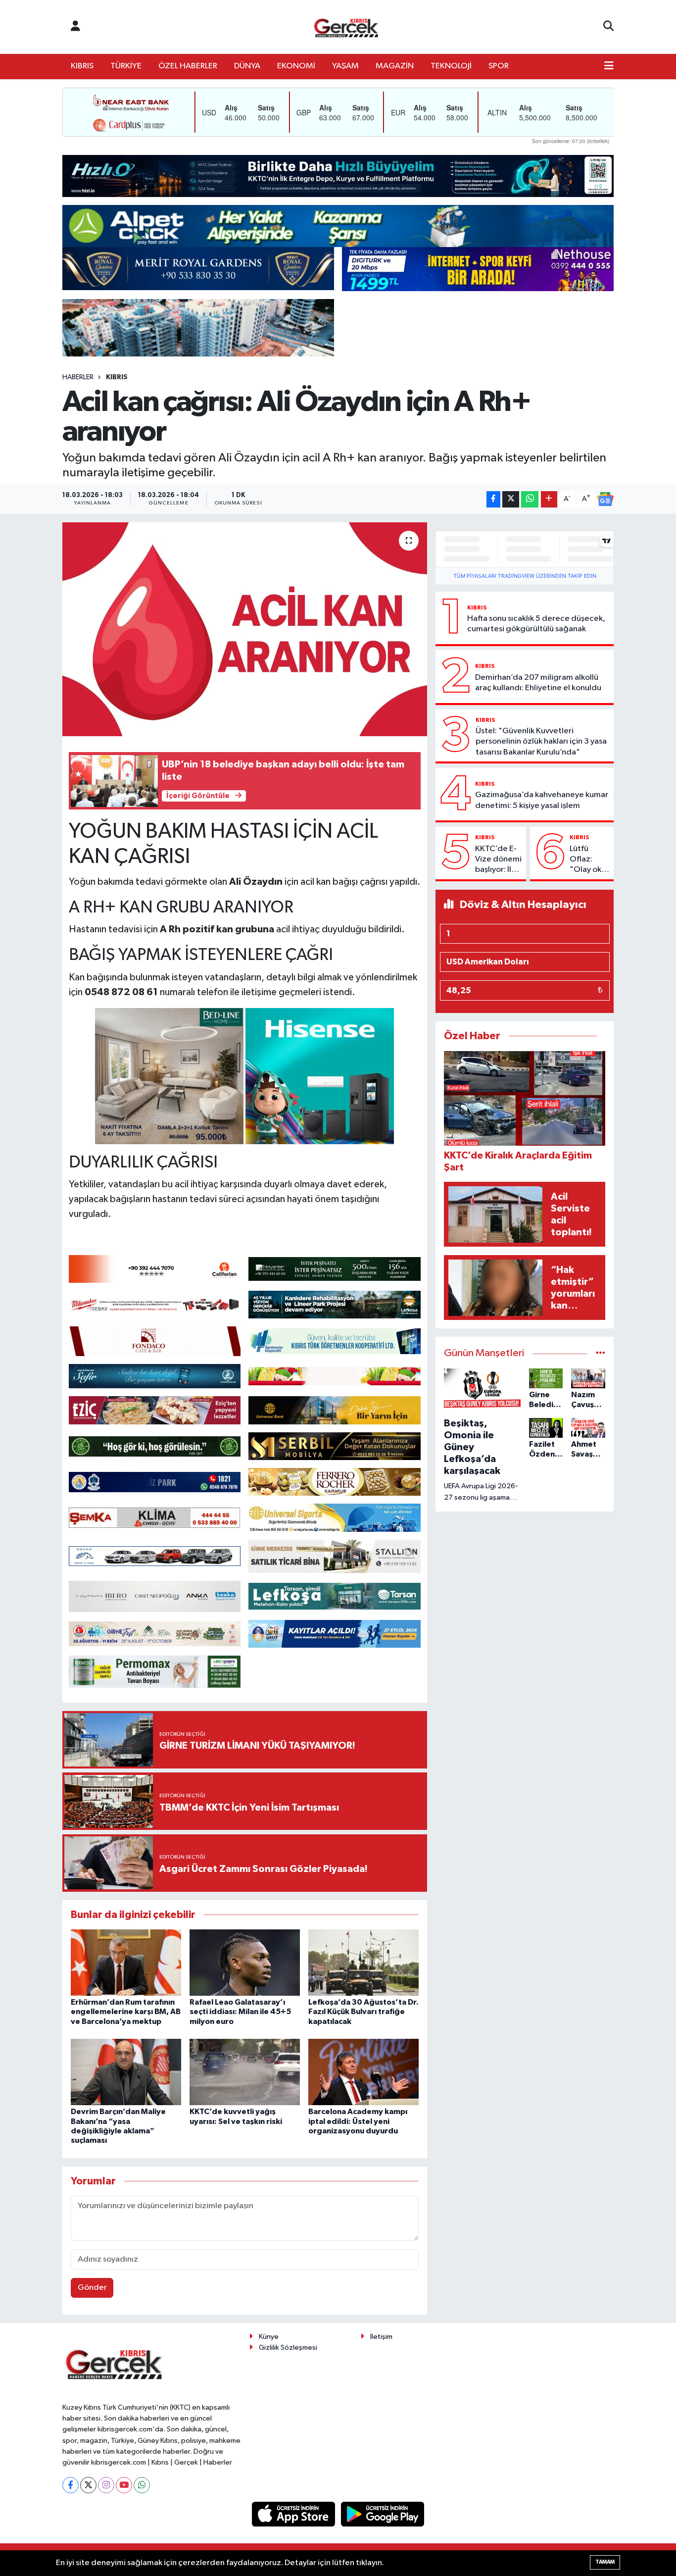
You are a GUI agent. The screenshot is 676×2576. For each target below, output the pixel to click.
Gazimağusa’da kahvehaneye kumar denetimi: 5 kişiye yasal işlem (542, 800)
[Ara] (608, 27)
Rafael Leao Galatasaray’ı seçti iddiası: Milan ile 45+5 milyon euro (240, 2012)
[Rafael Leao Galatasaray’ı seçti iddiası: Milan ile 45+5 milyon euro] (245, 1962)
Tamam (605, 2562)
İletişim (381, 2337)
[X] (88, 2485)
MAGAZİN (395, 66)
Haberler (78, 377)
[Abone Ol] (605, 499)
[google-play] (383, 2514)
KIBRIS (82, 66)
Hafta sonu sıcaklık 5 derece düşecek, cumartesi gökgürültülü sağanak (536, 624)
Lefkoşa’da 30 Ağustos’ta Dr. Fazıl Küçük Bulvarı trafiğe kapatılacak (363, 2012)
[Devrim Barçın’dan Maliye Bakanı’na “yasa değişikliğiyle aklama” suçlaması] (126, 2072)
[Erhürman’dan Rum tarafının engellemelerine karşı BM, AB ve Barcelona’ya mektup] (126, 1962)
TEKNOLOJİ (451, 66)
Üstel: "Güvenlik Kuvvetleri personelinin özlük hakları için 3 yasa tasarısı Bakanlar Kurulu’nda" (541, 742)
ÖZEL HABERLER (188, 66)
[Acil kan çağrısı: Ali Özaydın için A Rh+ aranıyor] (245, 629)
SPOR (499, 66)
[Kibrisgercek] (346, 27)
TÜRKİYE (126, 66)
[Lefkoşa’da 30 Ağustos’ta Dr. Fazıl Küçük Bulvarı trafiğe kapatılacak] (363, 1962)
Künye (269, 2337)
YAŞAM (345, 66)
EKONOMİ (296, 66)
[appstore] (294, 2514)
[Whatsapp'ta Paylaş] (530, 499)
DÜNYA (247, 66)
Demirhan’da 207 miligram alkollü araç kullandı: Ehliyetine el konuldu (538, 683)
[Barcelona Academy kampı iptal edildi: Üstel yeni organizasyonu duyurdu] (363, 2072)
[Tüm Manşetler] (601, 1353)
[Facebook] (71, 2485)
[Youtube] (124, 2485)
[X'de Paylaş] (511, 499)
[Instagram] (106, 2485)
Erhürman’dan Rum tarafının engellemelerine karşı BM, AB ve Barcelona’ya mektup (126, 2012)
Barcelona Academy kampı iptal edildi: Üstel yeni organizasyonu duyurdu (358, 2121)
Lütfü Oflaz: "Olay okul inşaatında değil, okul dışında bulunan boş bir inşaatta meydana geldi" (589, 860)
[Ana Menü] (609, 66)
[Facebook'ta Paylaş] (493, 499)
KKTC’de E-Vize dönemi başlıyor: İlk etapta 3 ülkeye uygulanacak (498, 860)
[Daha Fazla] (549, 499)
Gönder (92, 2288)
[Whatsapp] (142, 2485)
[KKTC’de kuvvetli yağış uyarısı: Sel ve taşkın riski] (245, 2072)
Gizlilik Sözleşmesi (288, 2348)
